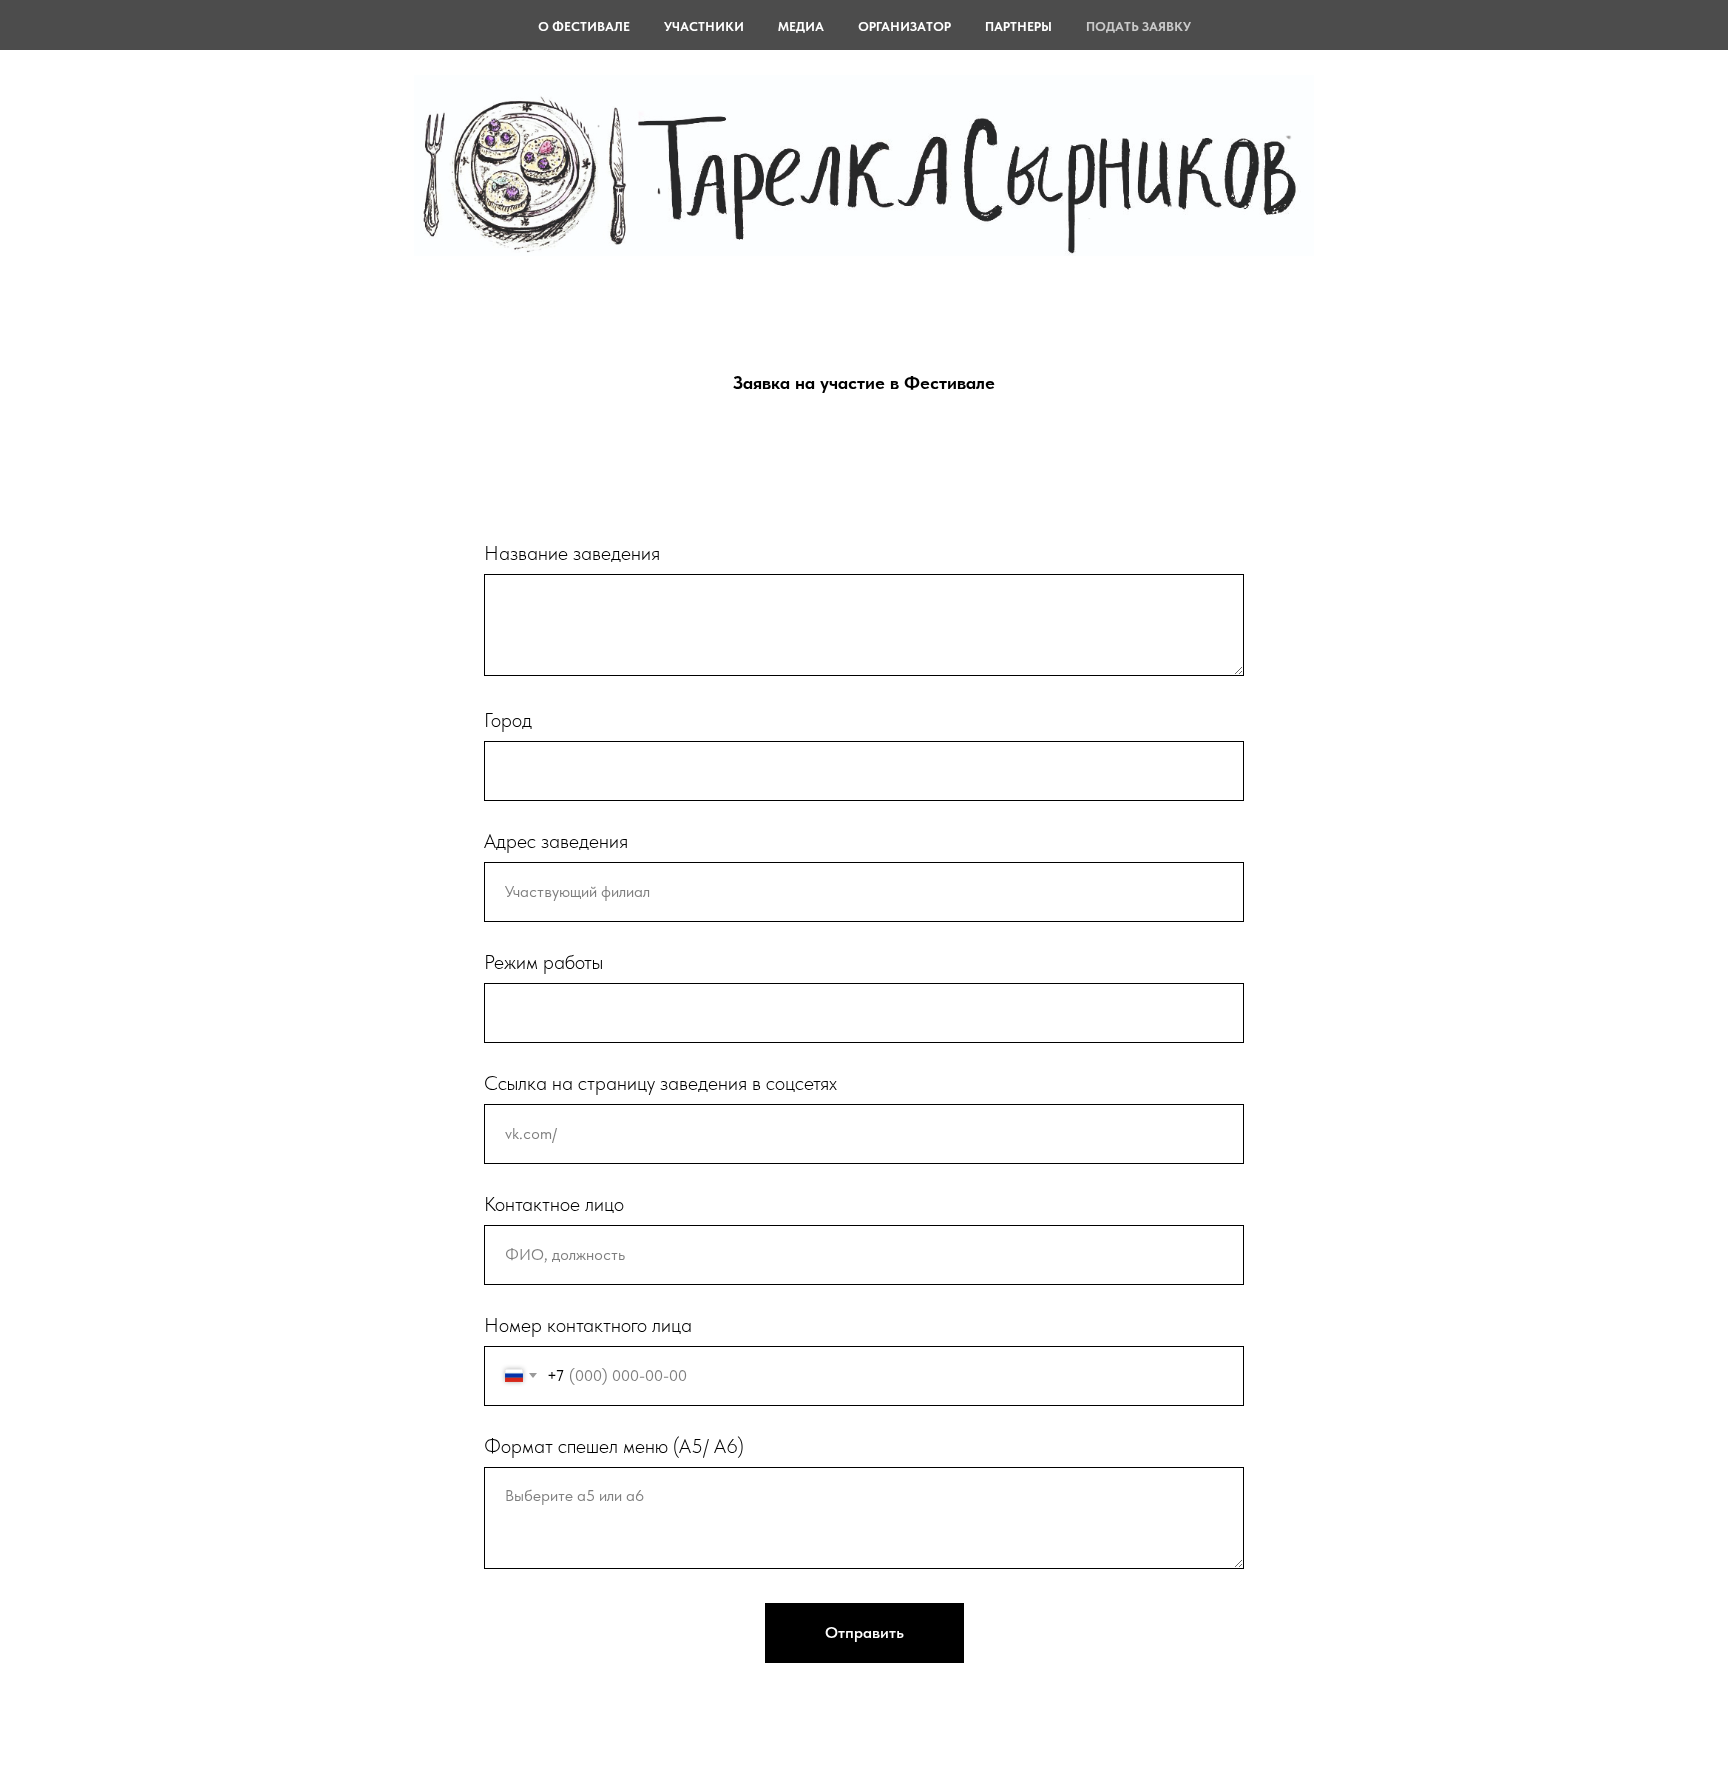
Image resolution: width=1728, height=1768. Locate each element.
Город (508, 720)
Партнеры (1018, 26)
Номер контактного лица (588, 1325)
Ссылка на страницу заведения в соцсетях (660, 1083)
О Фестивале (584, 26)
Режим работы (543, 962)
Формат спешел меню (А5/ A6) (614, 1446)
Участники (704, 26)
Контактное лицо (554, 1204)
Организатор (904, 26)
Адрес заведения (556, 841)
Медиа (801, 26)
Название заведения (572, 553)
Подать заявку (1138, 26)
